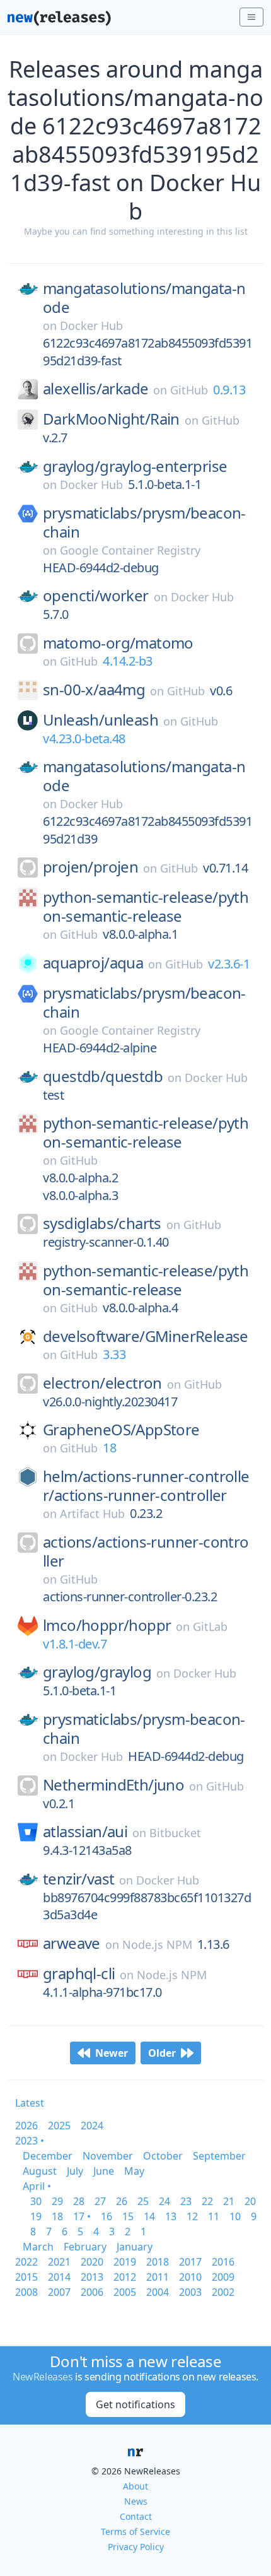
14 (149, 2216)
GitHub (189, 390)
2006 (92, 2292)
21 (229, 2201)
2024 (92, 2126)
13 (171, 2216)
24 (164, 2201)
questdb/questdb (103, 1076)
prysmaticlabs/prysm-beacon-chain (144, 1729)
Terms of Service (135, 2532)
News (136, 2501)
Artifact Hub (92, 1514)
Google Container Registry (130, 550)
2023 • (30, 2141)
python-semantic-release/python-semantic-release (146, 907)
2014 (59, 2277)
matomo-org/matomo (118, 643)
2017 (190, 2262)
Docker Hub (91, 326)
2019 (125, 2262)
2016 (223, 2262)
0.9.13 (229, 390)
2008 (26, 2292)
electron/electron (102, 1383)
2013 (92, 2277)
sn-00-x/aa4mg (94, 690)
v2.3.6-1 (229, 964)
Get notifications (135, 2404)
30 (36, 2201)
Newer (112, 2053)
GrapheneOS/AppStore (121, 1430)
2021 (59, 2262)
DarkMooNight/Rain (111, 419)
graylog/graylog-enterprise (135, 466)
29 (57, 2201)
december (48, 2156)
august (40, 2171)
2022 (26, 2262)
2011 (158, 2277)
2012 (125, 2277)
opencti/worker (96, 596)
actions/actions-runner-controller (146, 1551)
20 (250, 2201)
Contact (136, 2516)
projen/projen (90, 867)
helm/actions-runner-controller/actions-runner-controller (146, 1486)
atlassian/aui (85, 1832)
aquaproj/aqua (93, 963)
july (75, 2171)
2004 (158, 2292)
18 (109, 1448)
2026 (26, 2126)
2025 (59, 2126)
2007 (59, 2292)
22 (207, 2201)
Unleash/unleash (101, 720)
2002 (223, 2292)
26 (122, 2201)
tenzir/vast (78, 1879)
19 (36, 2216)
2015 (26, 2277)
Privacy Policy (136, 2547)
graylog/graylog (97, 1672)
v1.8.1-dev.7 (75, 1644)
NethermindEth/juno (113, 1785)
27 (100, 2201)
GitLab (210, 1626)
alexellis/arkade (95, 389)
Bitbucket (175, 1833)
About (135, 2486)
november (108, 2156)
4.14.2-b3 (128, 661)
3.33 (114, 1354)
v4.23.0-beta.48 (84, 738)
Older (162, 2053)
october (163, 2156)
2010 (190, 2277)
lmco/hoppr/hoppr (107, 1625)
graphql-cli (79, 1973)
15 (128, 2216)
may (134, 2171)
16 (107, 2216)
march (38, 2247)
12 (192, 2216)
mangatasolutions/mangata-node (144, 298)
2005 (125, 2292)
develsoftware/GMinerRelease (146, 1336)
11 (214, 2216)
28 (79, 2201)
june (104, 2171)
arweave (72, 1943)
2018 (158, 2262)
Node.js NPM (157, 1944)
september (219, 2156)
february (85, 2247)
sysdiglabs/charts (102, 1223)
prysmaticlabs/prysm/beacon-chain (144, 522)
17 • (82, 2216)
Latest (30, 2103)
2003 (190, 2292)
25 (143, 2201)
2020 (92, 2262)
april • (37, 2186)
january (135, 2247)
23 (186, 2201)
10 (235, 2216)
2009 (223, 2277)
